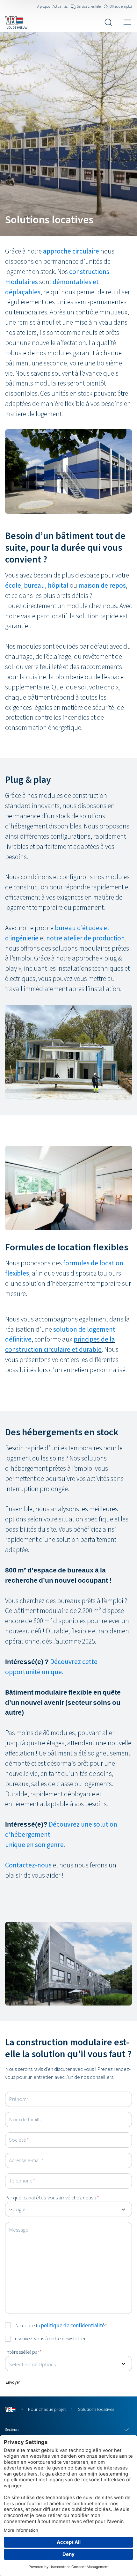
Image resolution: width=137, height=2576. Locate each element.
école (13, 585)
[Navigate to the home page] (16, 22)
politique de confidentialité (73, 2325)
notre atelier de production (86, 938)
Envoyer (13, 2382)
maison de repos (102, 585)
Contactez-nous (28, 1865)
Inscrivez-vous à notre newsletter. (50, 2338)
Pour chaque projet (47, 2409)
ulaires (28, 282)
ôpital (60, 585)
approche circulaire (71, 251)
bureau (34, 585)
